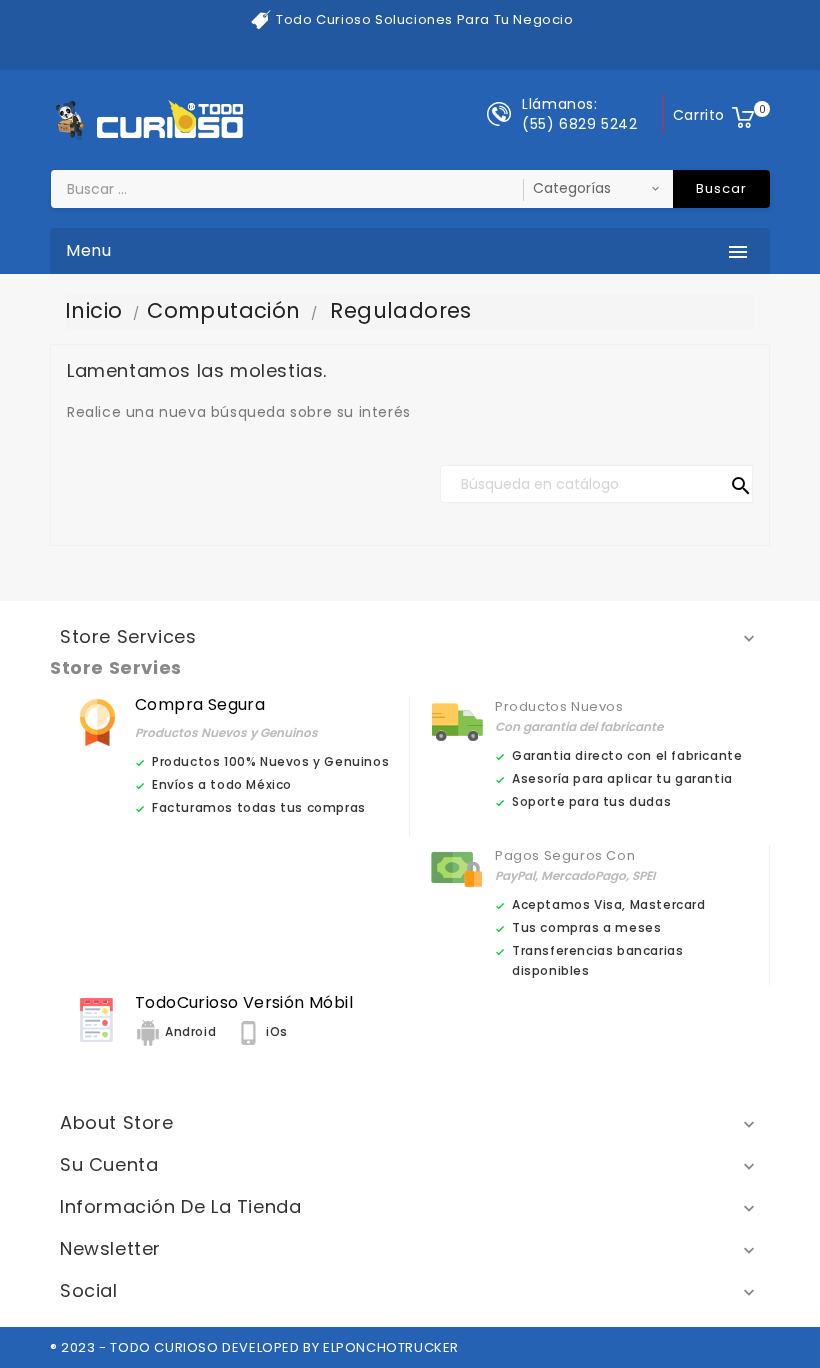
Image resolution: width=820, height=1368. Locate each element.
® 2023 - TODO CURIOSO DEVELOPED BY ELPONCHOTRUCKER (254, 1347)
